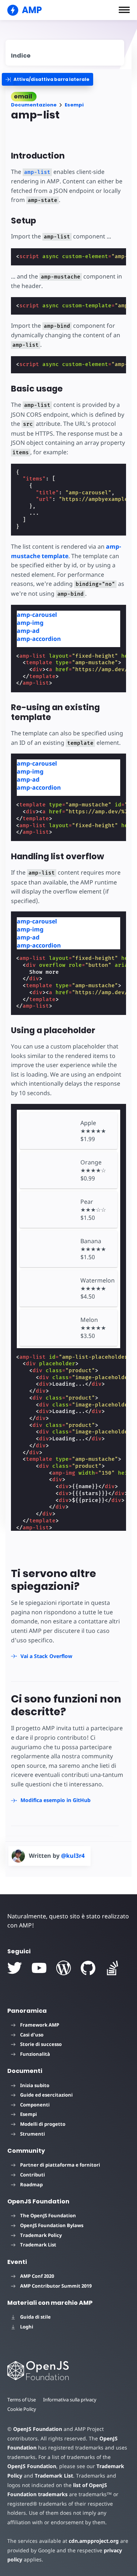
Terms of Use (22, 2400)
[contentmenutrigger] (65, 53)
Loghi (27, 2327)
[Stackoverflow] (113, 1968)
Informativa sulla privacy (70, 2400)
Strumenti (33, 2134)
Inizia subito (35, 2085)
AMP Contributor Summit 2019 (56, 2286)
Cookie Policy (22, 2409)
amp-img (30, 623)
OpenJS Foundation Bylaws (52, 2225)
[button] (124, 10)
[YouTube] (39, 1968)
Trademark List (38, 2245)
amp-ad (28, 631)
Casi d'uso (32, 2035)
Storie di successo (41, 2044)
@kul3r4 (73, 1856)
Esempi (74, 105)
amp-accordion (39, 639)
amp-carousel (37, 615)
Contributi (33, 2175)
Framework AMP (40, 2025)
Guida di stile (35, 2317)
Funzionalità (35, 2054)
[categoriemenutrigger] (47, 79)
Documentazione (34, 105)
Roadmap (31, 2184)
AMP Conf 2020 (37, 2276)
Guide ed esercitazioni (46, 2095)
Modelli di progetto (43, 2124)
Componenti (35, 2105)
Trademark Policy (41, 2235)
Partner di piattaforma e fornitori (60, 2165)
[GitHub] (88, 1968)
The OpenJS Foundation (48, 2215)
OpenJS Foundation (38, 2429)
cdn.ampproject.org (94, 2541)
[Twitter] (15, 1968)
